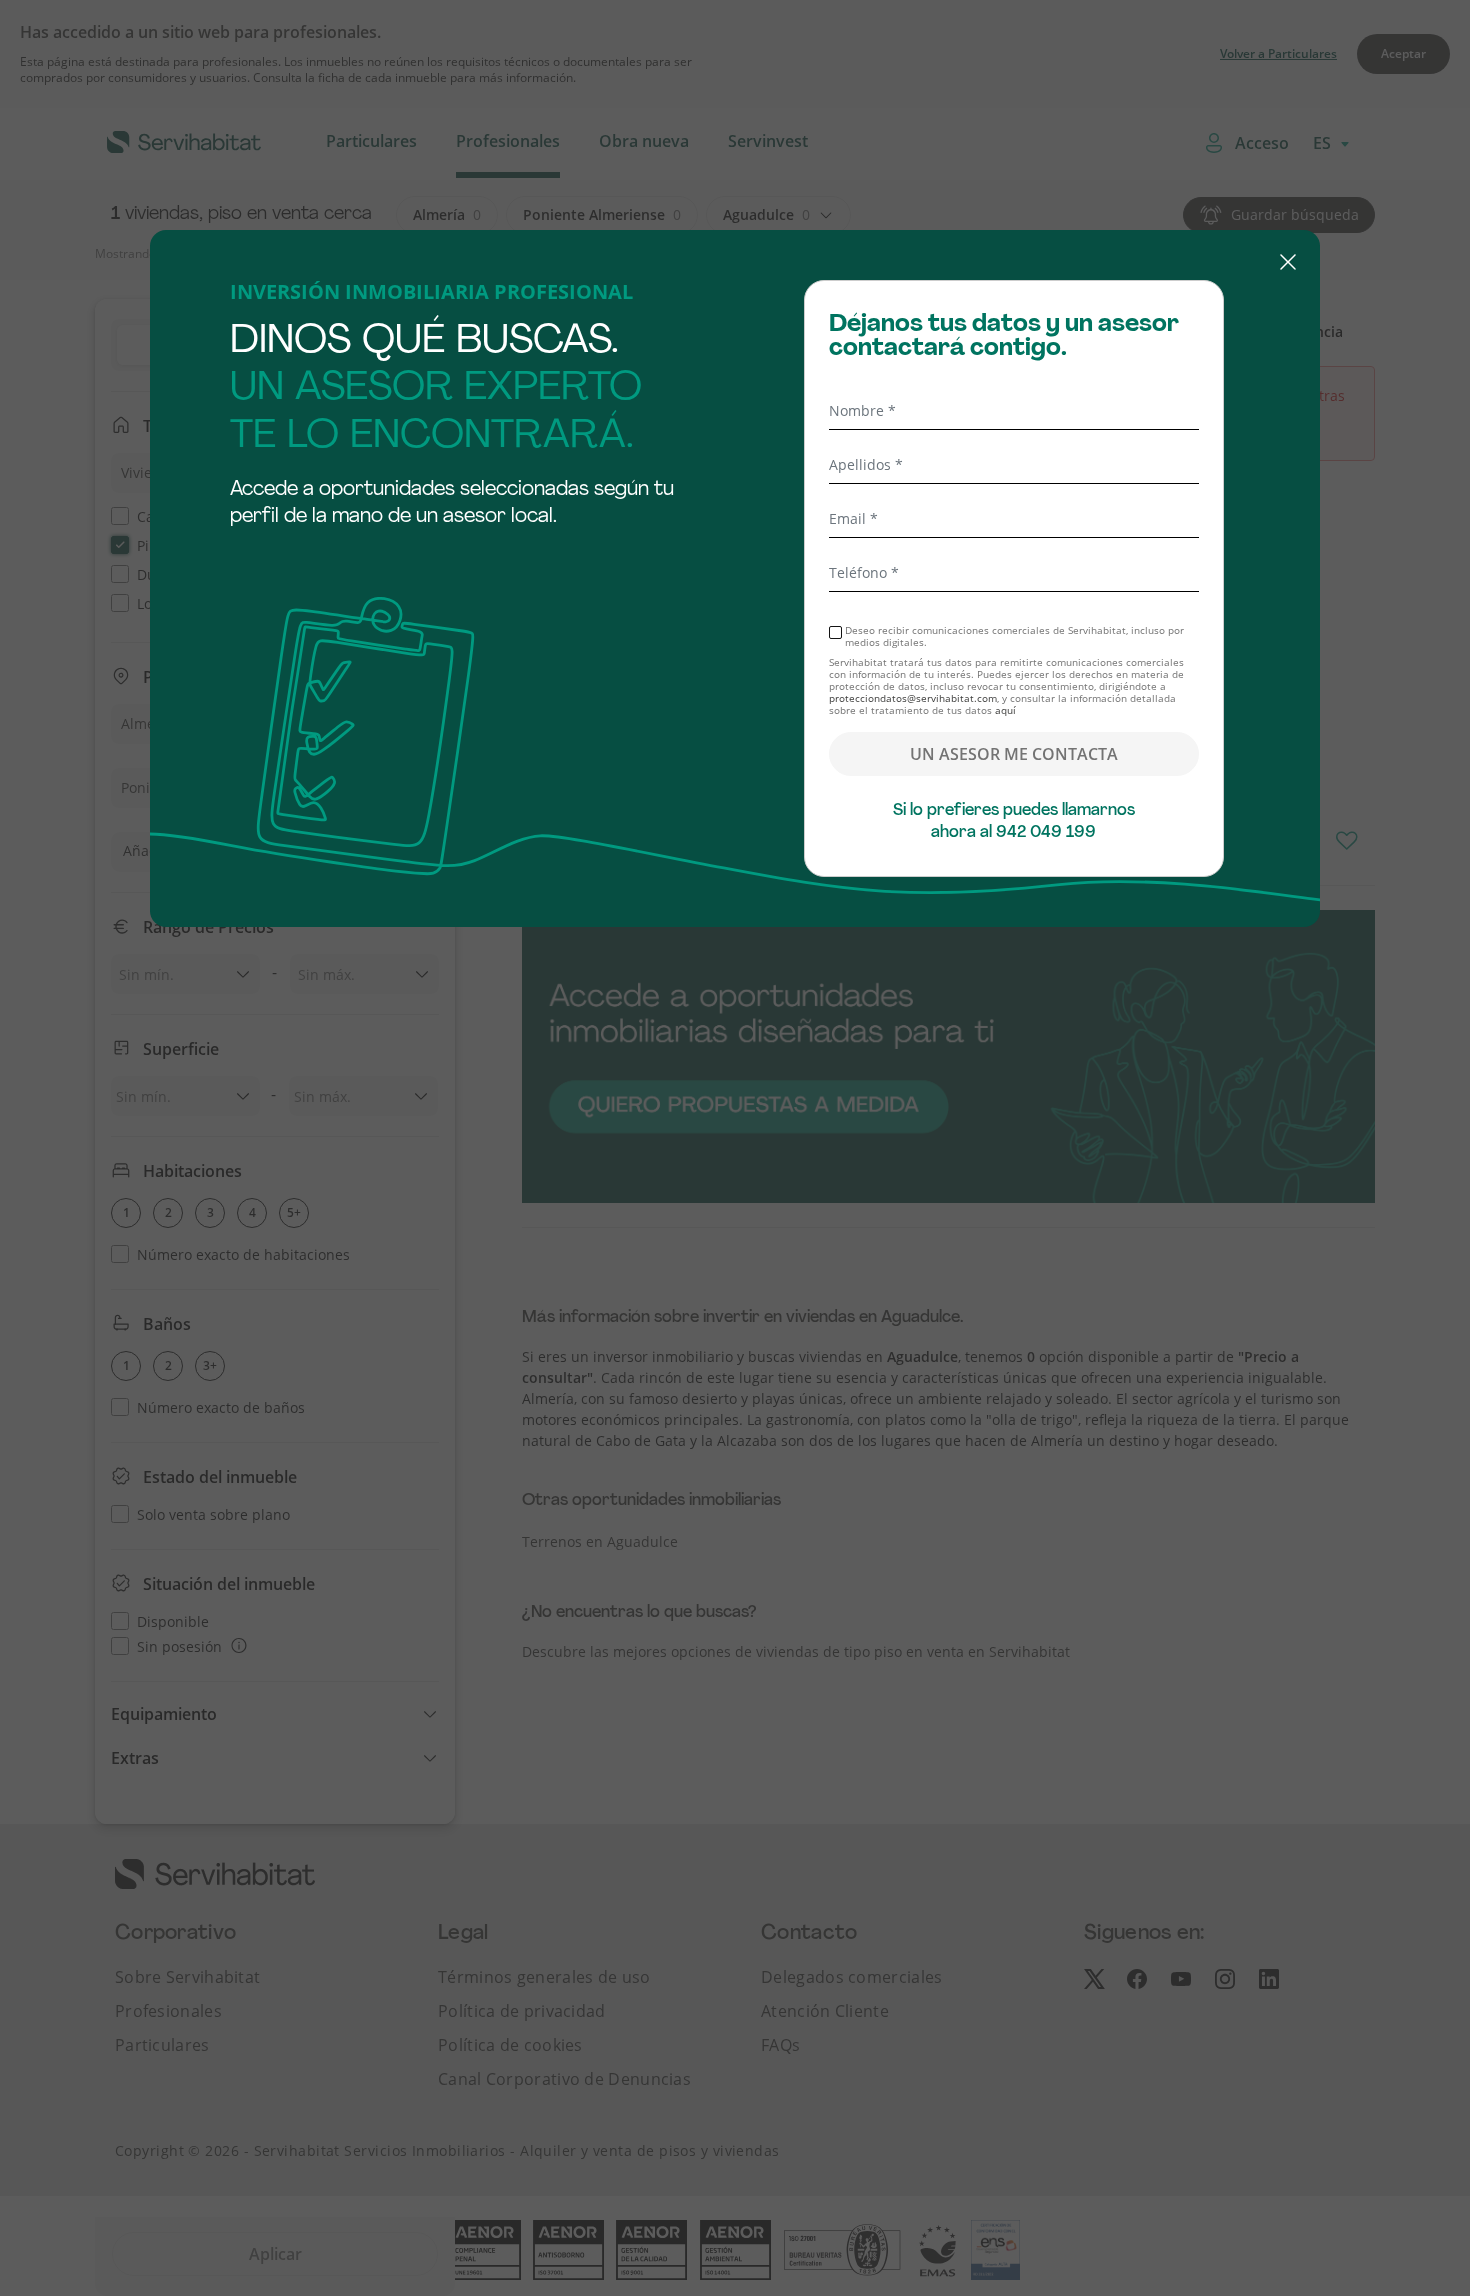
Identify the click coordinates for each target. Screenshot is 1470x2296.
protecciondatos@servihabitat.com (913, 698)
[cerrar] (735, 265)
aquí (1005, 710)
